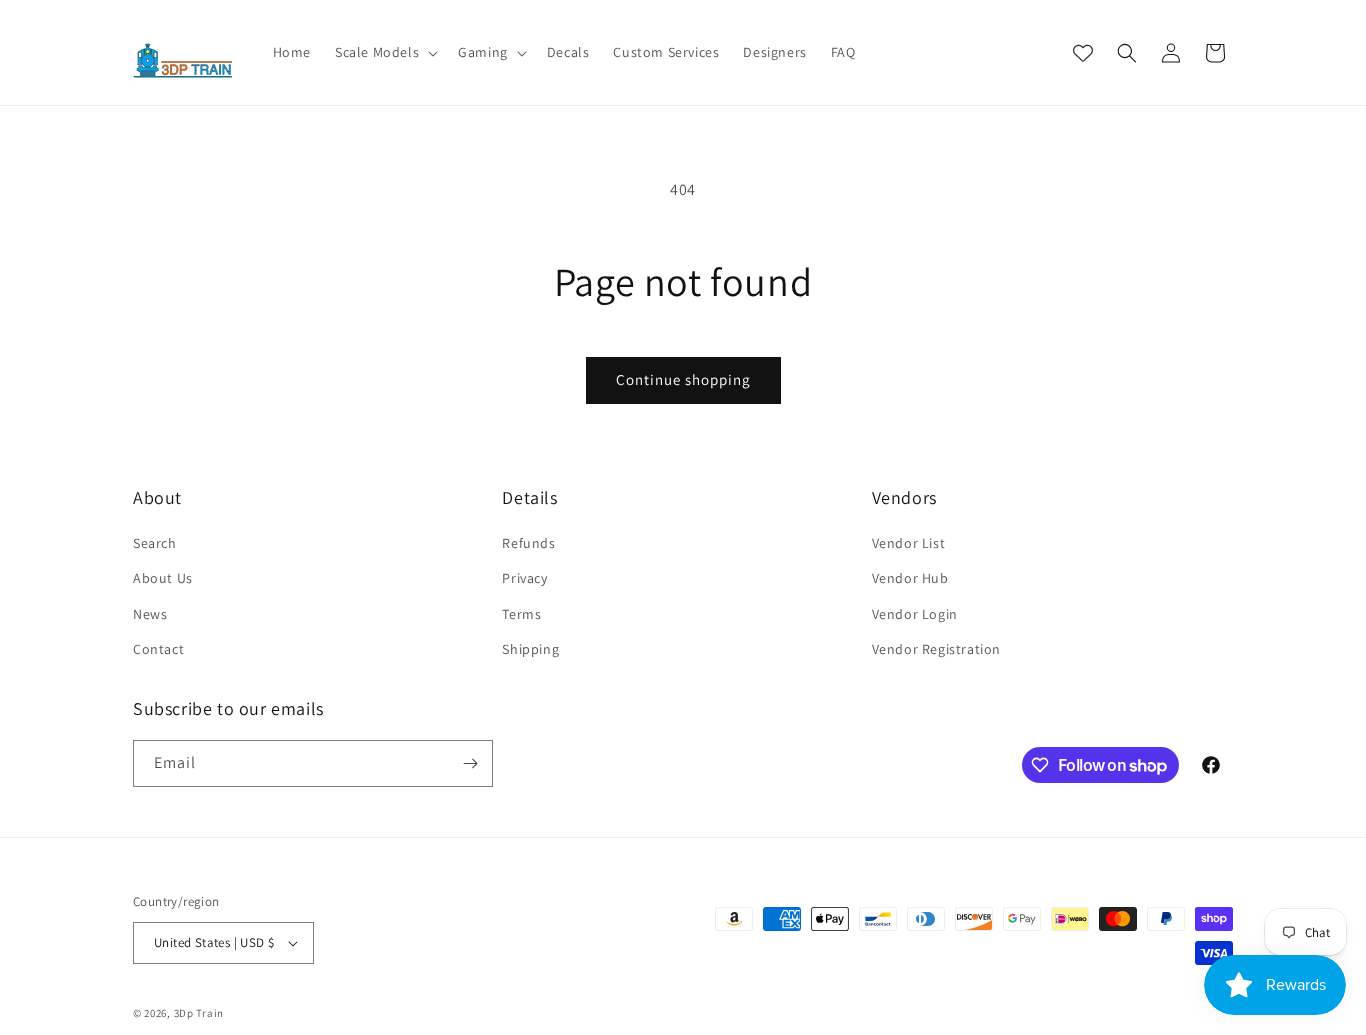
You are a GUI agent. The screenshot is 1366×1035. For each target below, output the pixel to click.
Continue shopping (683, 379)
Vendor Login (915, 614)
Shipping (530, 649)
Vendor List (909, 543)
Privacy (524, 578)
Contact (158, 649)
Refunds (528, 543)
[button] (384, 52)
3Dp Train (199, 1013)
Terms (521, 614)
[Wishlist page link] (1083, 53)
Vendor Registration (936, 649)
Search (155, 543)
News (150, 614)
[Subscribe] (470, 763)
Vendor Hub (910, 578)
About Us (163, 578)
